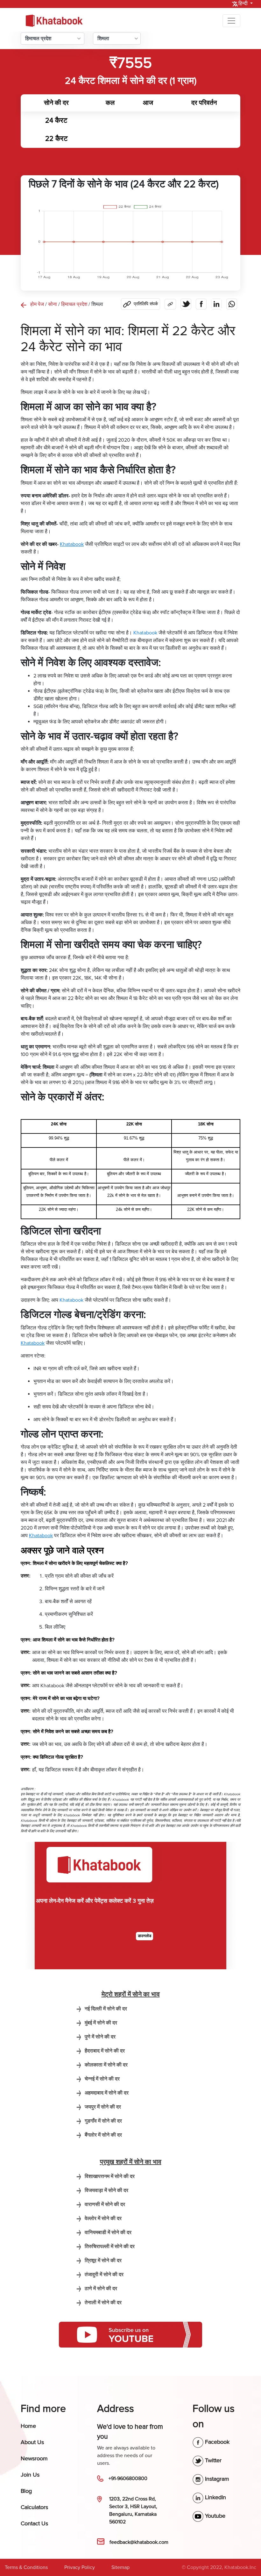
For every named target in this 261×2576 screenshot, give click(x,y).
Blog (26, 2491)
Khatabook (145, 633)
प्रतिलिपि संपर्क (146, 304)
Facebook (216, 2442)
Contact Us (34, 2523)
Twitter (212, 2460)
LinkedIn (215, 2497)
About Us (32, 2442)
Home (28, 2426)
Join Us (30, 2475)
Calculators (34, 2507)
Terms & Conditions (26, 2567)
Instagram (216, 2479)
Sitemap (120, 2567)
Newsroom (34, 2458)
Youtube (214, 2516)
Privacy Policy (80, 2567)
